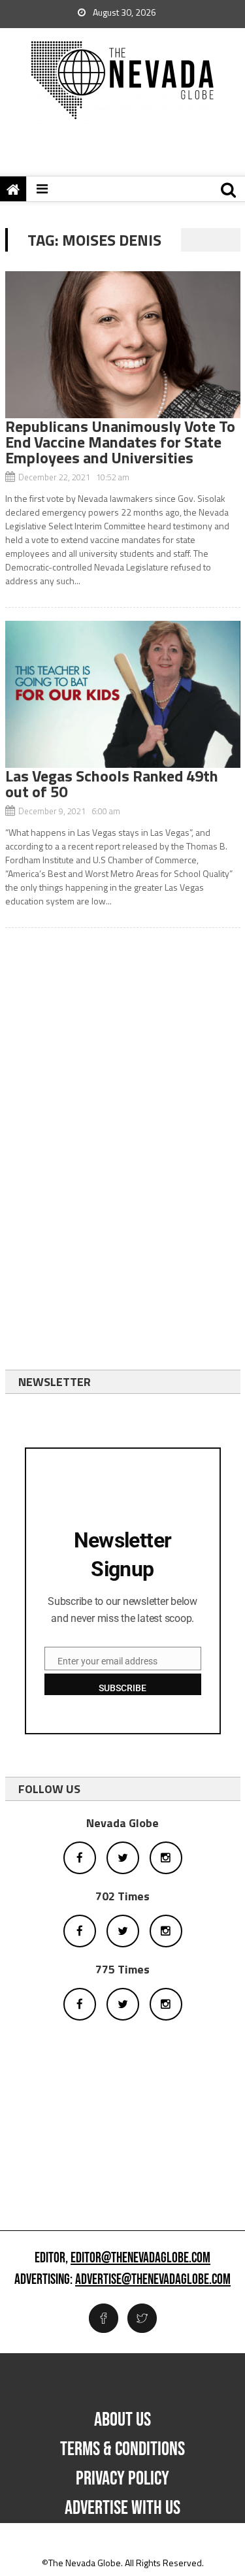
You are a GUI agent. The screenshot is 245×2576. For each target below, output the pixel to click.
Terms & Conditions (122, 2449)
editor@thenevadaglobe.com (140, 2258)
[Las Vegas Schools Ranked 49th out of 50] (123, 694)
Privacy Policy (122, 2479)
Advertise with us (122, 2508)
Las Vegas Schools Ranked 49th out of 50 (112, 784)
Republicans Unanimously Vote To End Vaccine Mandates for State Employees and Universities (120, 442)
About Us (122, 2420)
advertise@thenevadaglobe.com (153, 2280)
